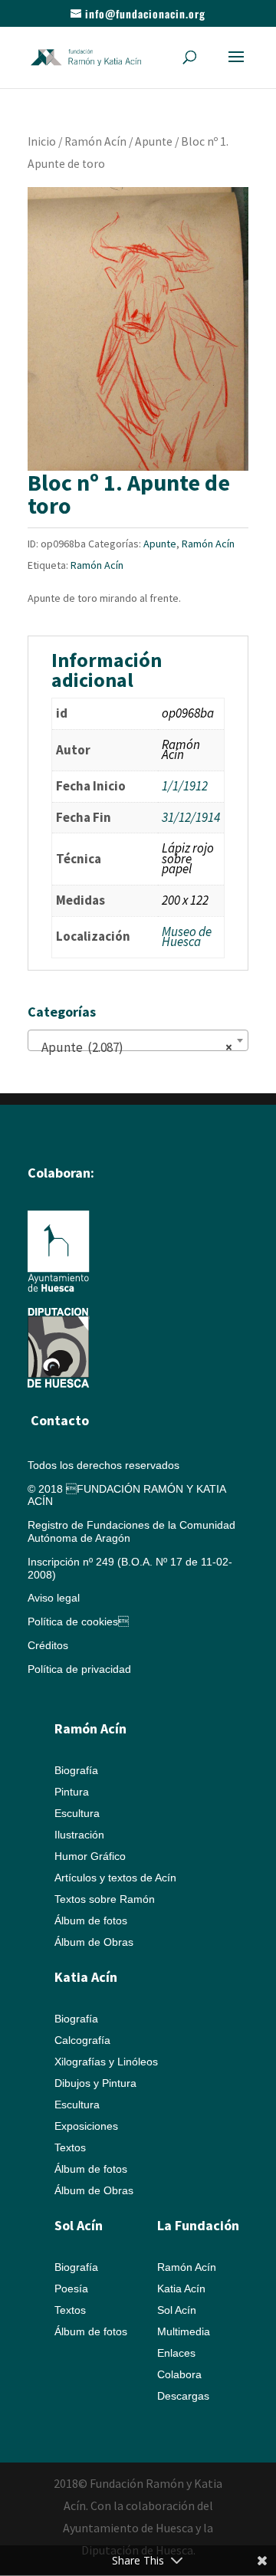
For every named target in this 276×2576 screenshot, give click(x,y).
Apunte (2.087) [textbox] (133, 1047)
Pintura (72, 1792)
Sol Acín (177, 2310)
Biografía (76, 1770)
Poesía (71, 2288)
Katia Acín (86, 1977)
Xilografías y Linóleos (106, 2062)
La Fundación (198, 2225)
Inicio (42, 141)
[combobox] (138, 1040)
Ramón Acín (95, 141)
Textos (70, 2147)
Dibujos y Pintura (95, 2083)
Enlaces (176, 2353)
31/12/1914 (191, 817)
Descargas (183, 2396)
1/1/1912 (185, 786)
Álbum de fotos (91, 1921)
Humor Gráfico (90, 1856)
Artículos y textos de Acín (115, 1878)
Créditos (48, 1645)
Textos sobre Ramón (105, 1899)
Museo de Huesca (187, 937)
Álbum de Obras (94, 1942)
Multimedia (184, 2331)
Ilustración (79, 1835)
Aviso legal (54, 1598)
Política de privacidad (79, 1669)
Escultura (77, 1813)
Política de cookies (78, 1621)
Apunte (154, 141)
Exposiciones (86, 2126)
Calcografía (82, 2040)
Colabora (179, 2374)
